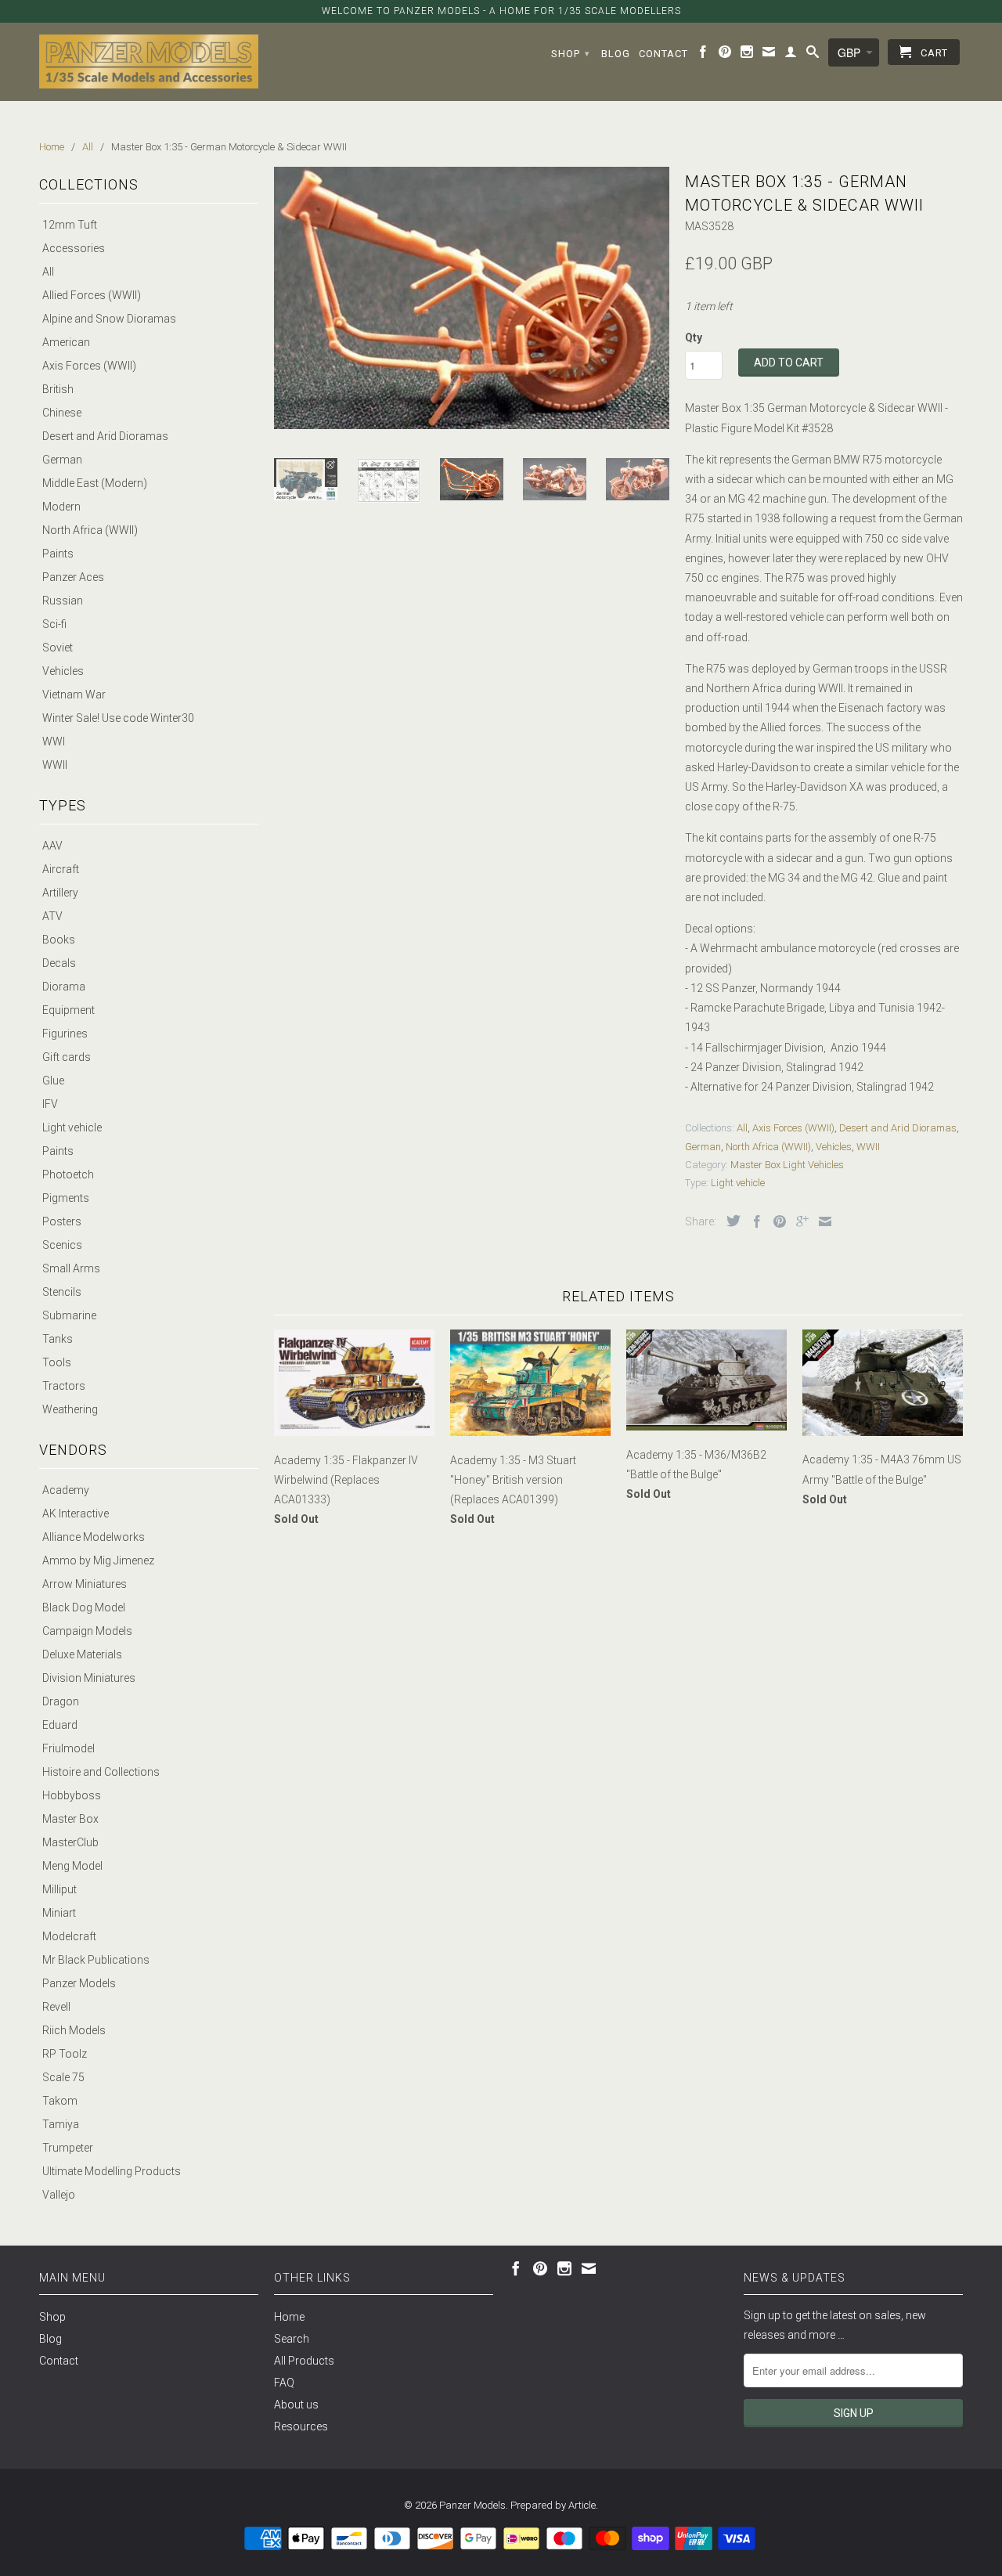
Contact (663, 54)
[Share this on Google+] (798, 1221)
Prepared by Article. (554, 2505)
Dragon (61, 1701)
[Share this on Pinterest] (776, 1221)
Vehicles (63, 671)
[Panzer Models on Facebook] (703, 55)
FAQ (284, 2383)
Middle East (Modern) (95, 483)
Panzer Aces (73, 577)
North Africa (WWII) (90, 530)
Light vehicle (72, 1127)
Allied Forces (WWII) (92, 295)
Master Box (70, 1819)
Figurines (65, 1034)
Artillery (60, 893)
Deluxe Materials (82, 1654)
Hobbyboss (72, 1795)
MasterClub (70, 1842)
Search (292, 2339)
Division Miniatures (89, 1678)
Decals (59, 963)
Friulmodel (68, 1748)
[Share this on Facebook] (753, 1221)
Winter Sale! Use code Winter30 (118, 718)
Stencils (62, 1292)
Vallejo (59, 2195)
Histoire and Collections (101, 1772)
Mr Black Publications (96, 1960)
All (48, 272)
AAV (52, 846)
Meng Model (72, 1866)
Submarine (69, 1315)
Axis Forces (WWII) (89, 366)
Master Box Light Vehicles (787, 1165)
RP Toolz (65, 2054)
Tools (57, 1362)
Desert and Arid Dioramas (105, 436)
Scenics (62, 1245)
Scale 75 (63, 2077)
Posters (62, 1221)
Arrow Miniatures (85, 1584)
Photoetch (68, 1174)
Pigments (66, 1198)
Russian (63, 601)
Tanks (58, 1339)
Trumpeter (68, 2148)
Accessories (74, 248)
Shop (571, 54)
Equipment (68, 1010)
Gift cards (67, 1057)
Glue (53, 1081)
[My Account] (791, 55)
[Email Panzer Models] (769, 55)
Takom (60, 2101)
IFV (50, 1104)
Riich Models (74, 2030)
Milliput (59, 1889)
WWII (55, 765)
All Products (304, 2361)
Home (289, 2317)
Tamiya (61, 2124)
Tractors (64, 1386)
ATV (52, 916)
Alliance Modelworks (94, 1537)
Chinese (62, 413)
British (58, 389)
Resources (301, 2426)
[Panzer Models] (149, 61)
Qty (694, 337)
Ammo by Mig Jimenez (98, 1560)
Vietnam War (74, 695)
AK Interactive (76, 1513)
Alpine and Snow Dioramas (109, 319)
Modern (61, 507)
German (62, 460)
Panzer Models (79, 1983)
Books (59, 940)
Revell (56, 2007)
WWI (54, 741)
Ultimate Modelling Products (112, 2171)
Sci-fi (54, 624)
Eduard (60, 1725)
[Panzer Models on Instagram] (747, 55)
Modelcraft (69, 1936)
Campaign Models (87, 1631)
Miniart (59, 1913)
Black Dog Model (84, 1607)
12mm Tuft (70, 225)
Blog (616, 54)
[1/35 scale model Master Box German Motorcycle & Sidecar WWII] (472, 298)
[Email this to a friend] (821, 1221)
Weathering (70, 1409)
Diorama (64, 987)
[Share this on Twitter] (730, 1221)
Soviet (58, 648)
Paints (58, 554)
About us (296, 2405)
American (66, 342)
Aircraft (61, 869)
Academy (66, 1490)
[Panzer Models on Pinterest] (725, 55)
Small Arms (71, 1268)
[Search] (813, 55)
